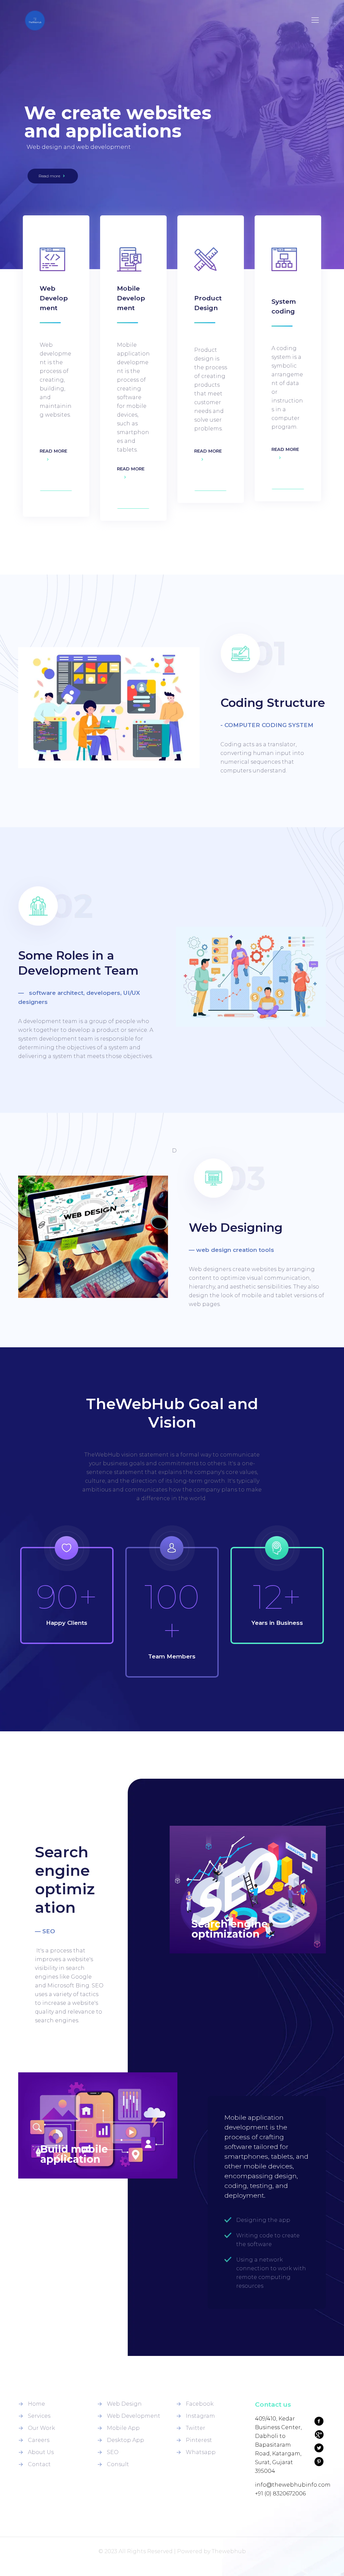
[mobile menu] (315, 20)
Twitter (196, 2428)
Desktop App (125, 2440)
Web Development (134, 2416)
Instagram (200, 2416)
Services (39, 2416)
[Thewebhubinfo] (35, 20)
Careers (39, 2440)
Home (36, 2404)
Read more (50, 176)
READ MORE (53, 451)
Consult (118, 2464)
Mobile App (123, 2428)
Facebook (200, 2404)
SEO (113, 2452)
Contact (39, 2464)
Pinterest (199, 2440)
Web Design (124, 2404)
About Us (41, 2452)
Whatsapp (201, 2452)
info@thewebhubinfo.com (293, 2485)
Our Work (41, 2428)
